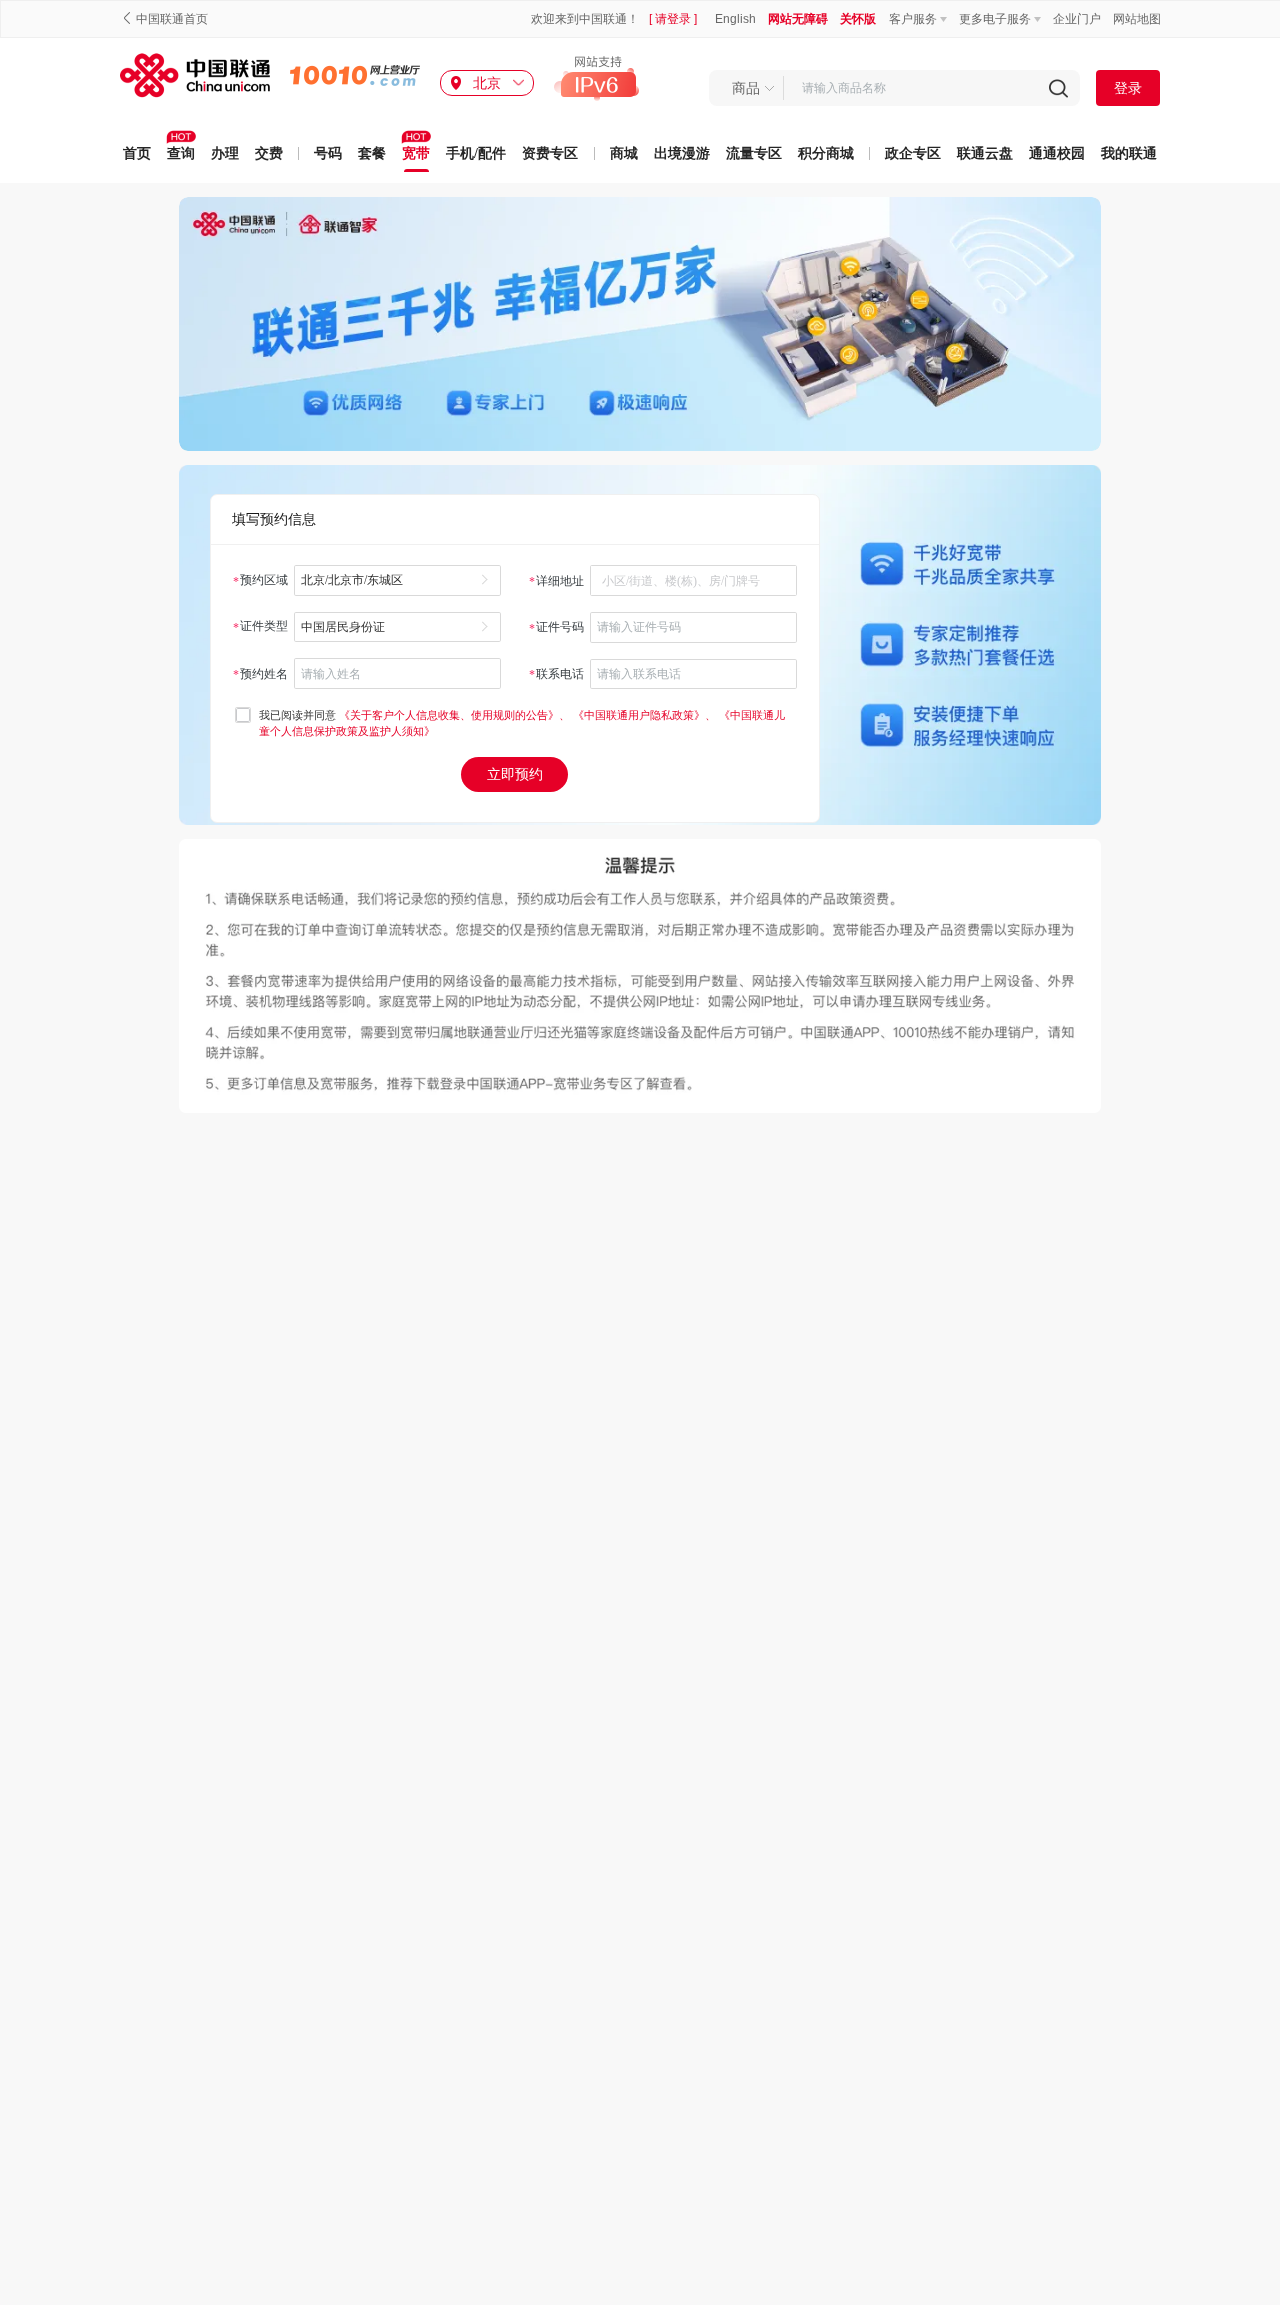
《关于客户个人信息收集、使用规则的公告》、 (456, 715)
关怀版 (858, 19)
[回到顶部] (1258, 2270)
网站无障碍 (798, 19)
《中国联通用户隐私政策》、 (646, 715)
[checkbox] (243, 715)
